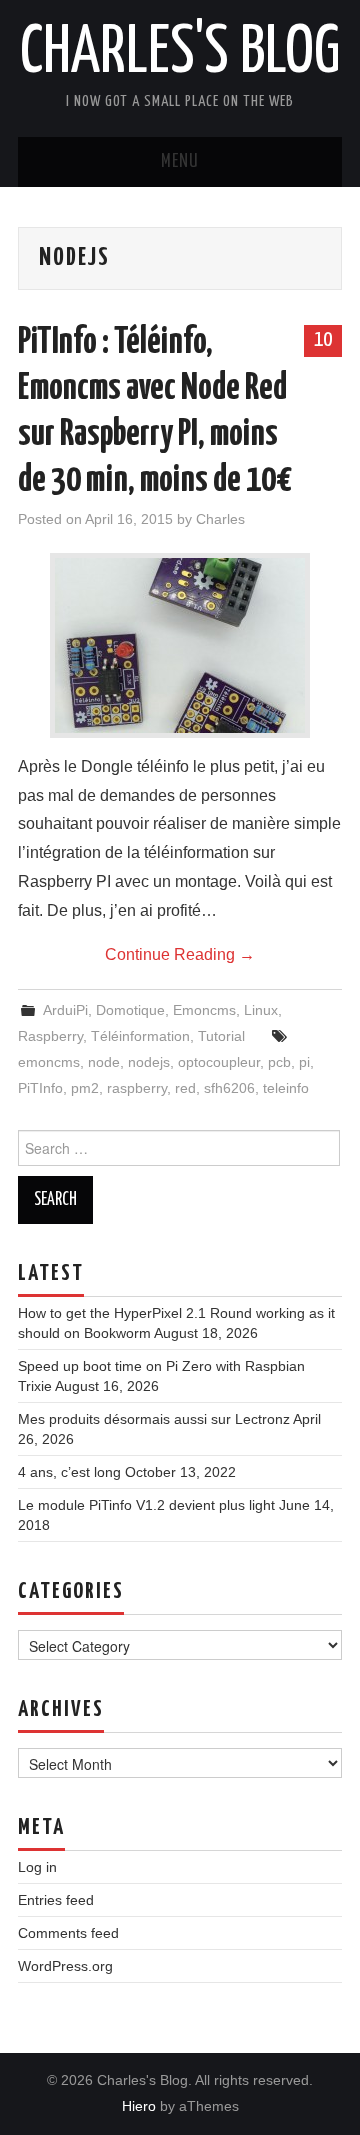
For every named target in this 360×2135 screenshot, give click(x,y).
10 (323, 340)
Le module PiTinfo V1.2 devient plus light (146, 1505)
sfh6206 (229, 1088)
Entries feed (56, 1900)
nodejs (149, 1062)
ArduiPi (65, 1010)
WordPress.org (65, 1966)
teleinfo (286, 1088)
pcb (279, 1062)
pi (304, 1062)
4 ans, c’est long (69, 1472)
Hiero (139, 2106)
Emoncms (204, 1010)
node (104, 1062)
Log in (37, 1867)
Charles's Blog (180, 54)
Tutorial (221, 1036)
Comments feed (68, 1933)
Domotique (130, 1010)
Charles (220, 519)
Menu (180, 162)
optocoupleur (219, 1062)
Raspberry (50, 1036)
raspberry (137, 1088)
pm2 (85, 1088)
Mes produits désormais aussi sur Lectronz (154, 1419)
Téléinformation (140, 1036)
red (185, 1088)
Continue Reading (180, 954)
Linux (261, 1010)
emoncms (49, 1062)
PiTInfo (40, 1088)
